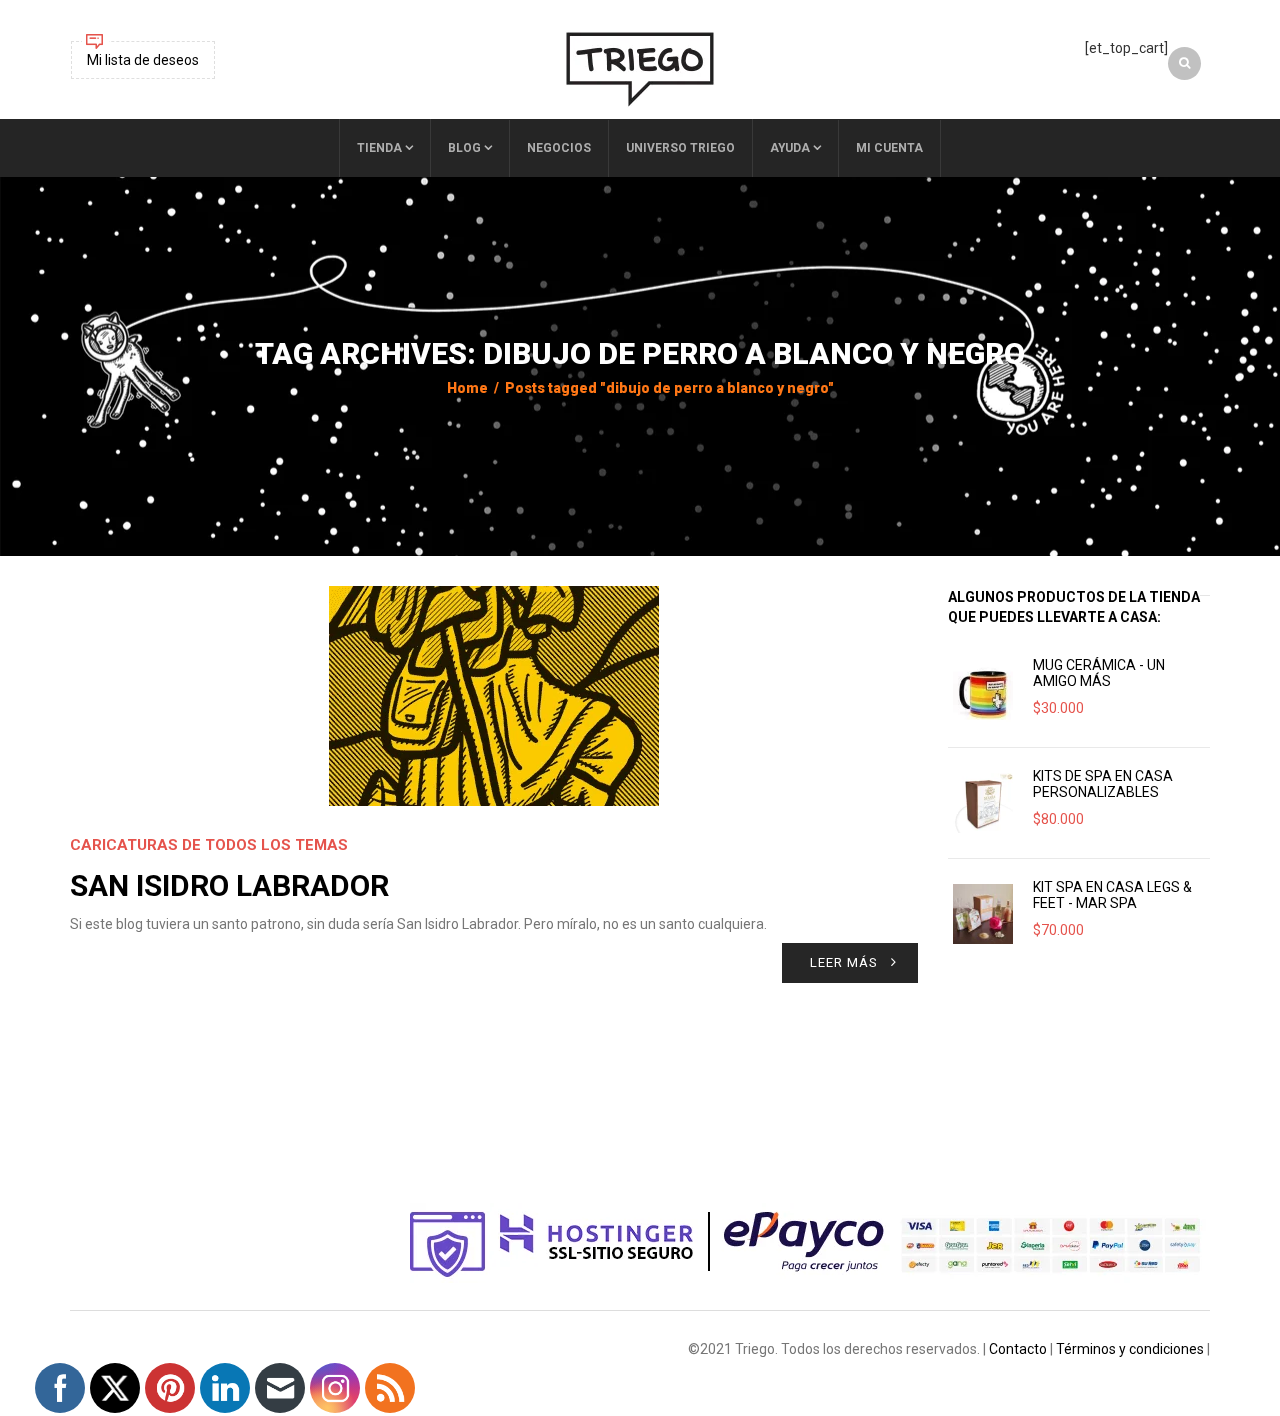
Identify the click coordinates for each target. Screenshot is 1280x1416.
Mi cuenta (889, 148)
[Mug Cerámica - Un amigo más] (983, 692)
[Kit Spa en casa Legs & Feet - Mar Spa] (983, 914)
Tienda (379, 148)
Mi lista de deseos (143, 60)
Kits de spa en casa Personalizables (1103, 784)
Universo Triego (680, 148)
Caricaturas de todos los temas (209, 845)
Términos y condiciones (1130, 1349)
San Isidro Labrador (229, 885)
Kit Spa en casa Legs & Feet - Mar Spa (1112, 895)
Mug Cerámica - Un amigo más (1099, 673)
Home (467, 388)
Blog (464, 148)
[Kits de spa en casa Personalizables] (983, 803)
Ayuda (790, 148)
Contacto (1018, 1349)
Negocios (559, 148)
